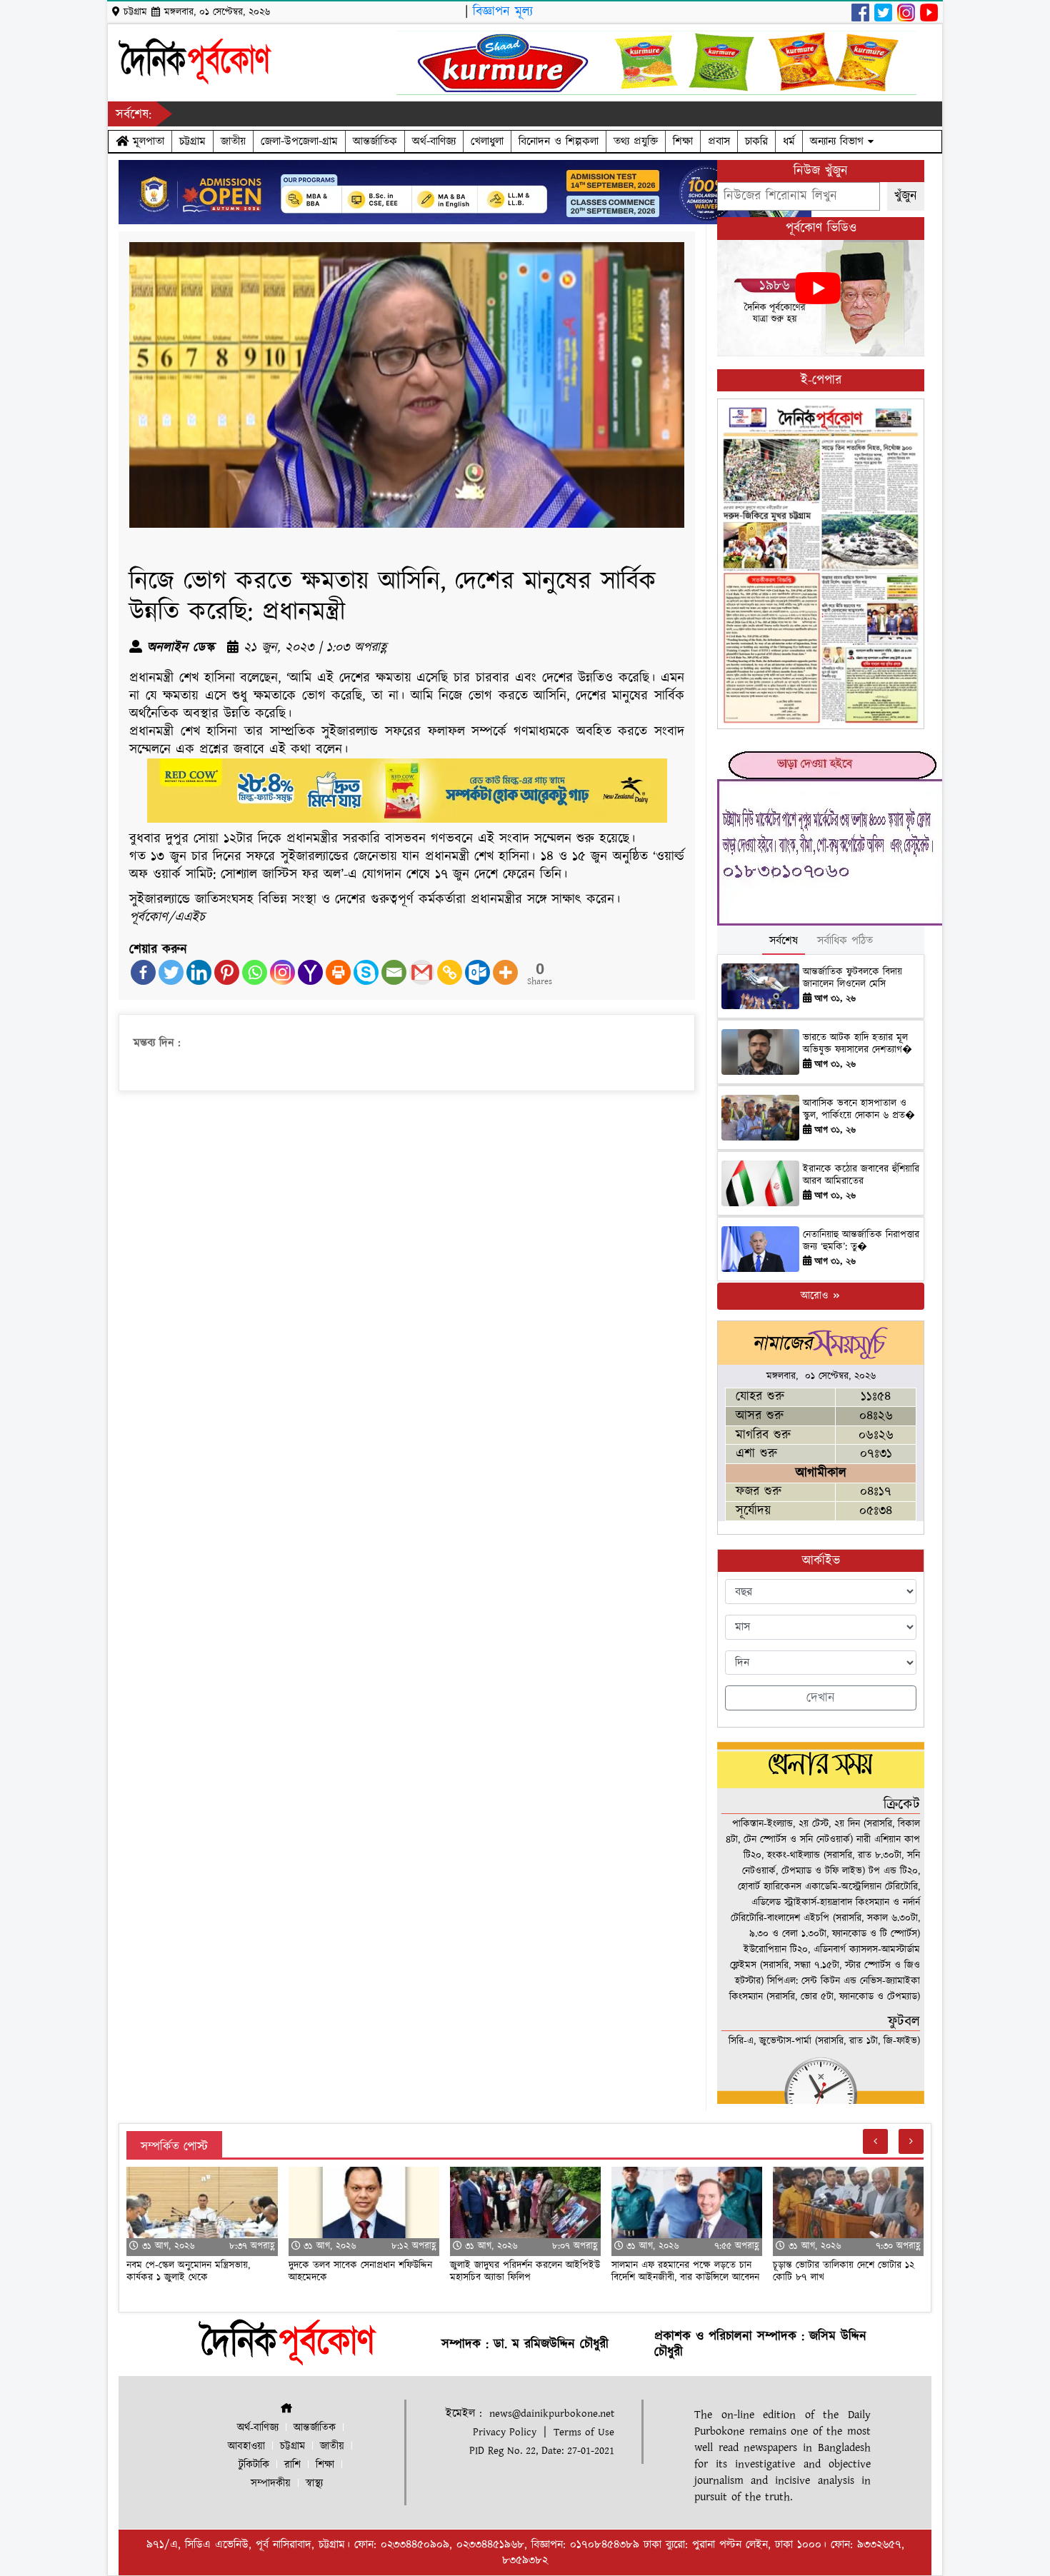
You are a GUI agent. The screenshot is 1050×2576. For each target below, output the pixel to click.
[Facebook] (143, 972)
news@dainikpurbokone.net (552, 2414)
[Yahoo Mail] (310, 972)
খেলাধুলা (487, 141)
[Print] (338, 972)
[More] (505, 972)
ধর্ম (789, 141)
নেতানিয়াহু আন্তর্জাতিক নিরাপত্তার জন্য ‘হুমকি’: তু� (861, 1241)
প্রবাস (719, 141)
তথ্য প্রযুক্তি (636, 141)
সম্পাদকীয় (271, 2484)
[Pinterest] (227, 972)
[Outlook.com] (477, 972)
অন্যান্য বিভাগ (839, 141)
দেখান (821, 1698)
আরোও (816, 1296)
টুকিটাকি (254, 2465)
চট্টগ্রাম (192, 141)
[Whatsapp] (255, 972)
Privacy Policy (505, 2432)
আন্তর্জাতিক (375, 141)
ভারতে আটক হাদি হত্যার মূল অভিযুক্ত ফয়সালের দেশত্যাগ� (857, 1044)
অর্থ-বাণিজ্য (434, 141)
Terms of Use (584, 2432)
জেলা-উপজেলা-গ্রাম (299, 141)
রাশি (292, 2465)
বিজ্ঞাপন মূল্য (503, 12)
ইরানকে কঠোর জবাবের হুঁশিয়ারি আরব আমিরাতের (861, 1175)
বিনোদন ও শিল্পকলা (559, 141)
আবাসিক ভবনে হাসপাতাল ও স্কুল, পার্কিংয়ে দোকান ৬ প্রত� (859, 1109)
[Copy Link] (450, 972)
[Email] (394, 972)
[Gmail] (422, 972)
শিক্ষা (683, 141)
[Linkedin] (199, 972)
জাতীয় (233, 141)
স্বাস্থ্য (314, 2484)
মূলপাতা (146, 141)
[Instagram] (282, 972)
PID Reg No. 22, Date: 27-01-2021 (542, 2451)
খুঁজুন (906, 196)
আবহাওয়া (246, 2446)
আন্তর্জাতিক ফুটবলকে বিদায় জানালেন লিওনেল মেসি (852, 978)
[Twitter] (171, 972)
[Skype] (366, 972)
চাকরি (756, 141)
